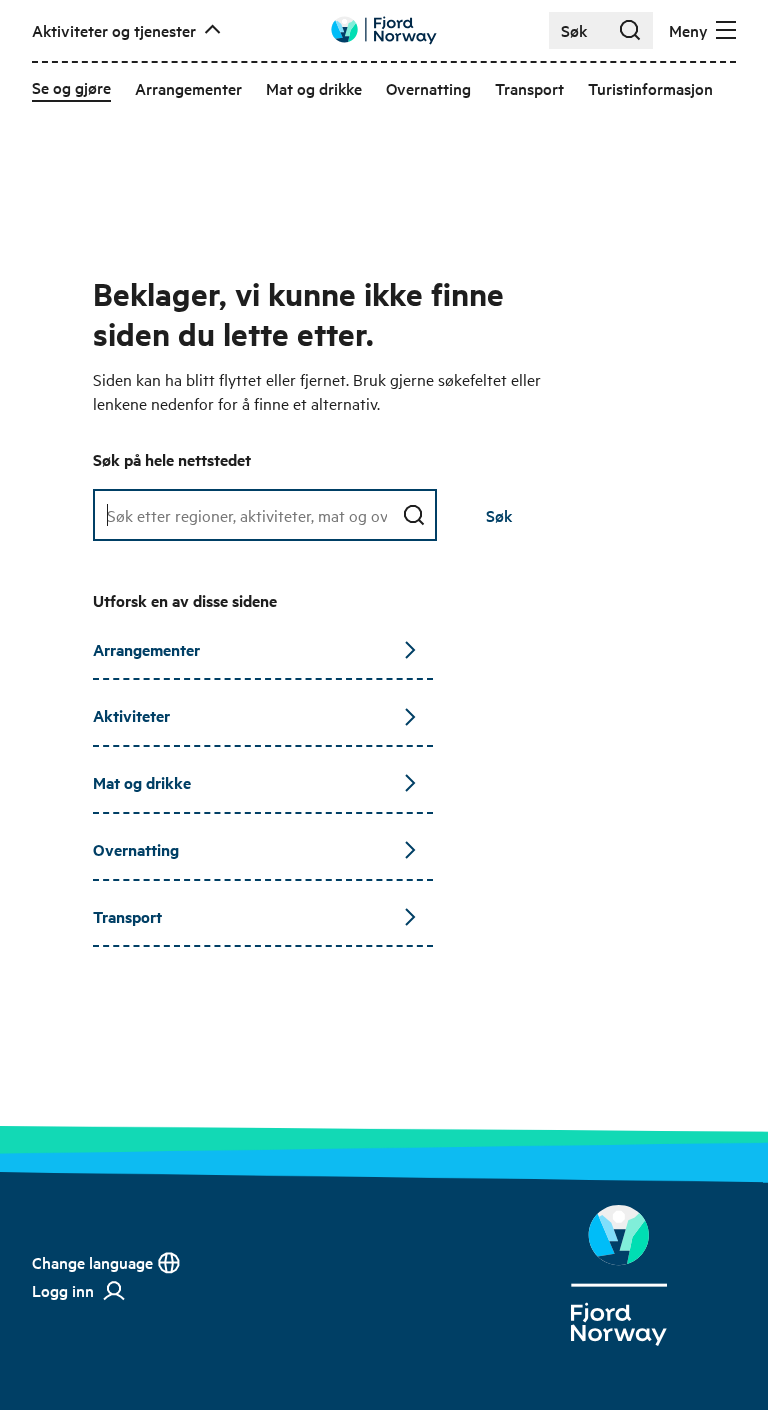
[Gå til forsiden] (384, 30)
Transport (127, 916)
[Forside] (618, 1275)
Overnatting (136, 849)
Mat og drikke (142, 782)
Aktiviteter (131, 715)
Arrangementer (146, 649)
